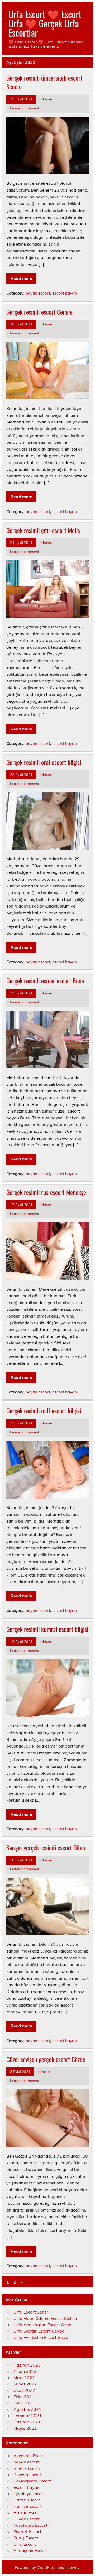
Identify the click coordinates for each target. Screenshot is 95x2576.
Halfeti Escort (27, 2500)
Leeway (72, 2568)
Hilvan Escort (27, 2519)
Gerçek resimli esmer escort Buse (45, 980)
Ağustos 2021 (27, 2409)
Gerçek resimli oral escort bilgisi (44, 762)
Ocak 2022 (24, 2390)
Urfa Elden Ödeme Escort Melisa (45, 2318)
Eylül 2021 (24, 2403)
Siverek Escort (27, 2531)
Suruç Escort (26, 2538)
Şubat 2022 (25, 2384)
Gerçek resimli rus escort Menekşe (46, 1192)
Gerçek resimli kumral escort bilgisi (47, 1629)
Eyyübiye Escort (29, 2494)
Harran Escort (27, 2512)
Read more (21, 278)
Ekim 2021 (24, 2397)
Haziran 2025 (27, 2365)
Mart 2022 (24, 2378)
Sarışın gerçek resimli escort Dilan (46, 1847)
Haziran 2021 (27, 2422)
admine (46, 99)
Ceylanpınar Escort (32, 2481)
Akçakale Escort (29, 2456)
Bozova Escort (28, 2475)
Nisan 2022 (25, 2371)
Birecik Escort (27, 2468)
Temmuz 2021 (28, 2416)
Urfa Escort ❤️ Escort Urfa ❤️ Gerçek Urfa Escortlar (45, 23)
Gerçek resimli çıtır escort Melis (43, 530)
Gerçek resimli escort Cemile (39, 312)
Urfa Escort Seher (31, 2312)
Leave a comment (25, 108)
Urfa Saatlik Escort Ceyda (39, 2331)
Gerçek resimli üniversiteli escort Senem (44, 82)
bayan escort (38, 293)
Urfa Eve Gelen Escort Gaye (41, 2337)
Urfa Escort (25, 2544)
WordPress (47, 2568)
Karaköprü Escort (30, 2525)
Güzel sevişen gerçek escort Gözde (46, 2059)
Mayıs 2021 (25, 2428)
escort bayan (65, 293)
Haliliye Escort (28, 2506)
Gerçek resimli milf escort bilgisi (44, 1411)
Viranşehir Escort (30, 2550)
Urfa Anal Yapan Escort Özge (42, 2325)
